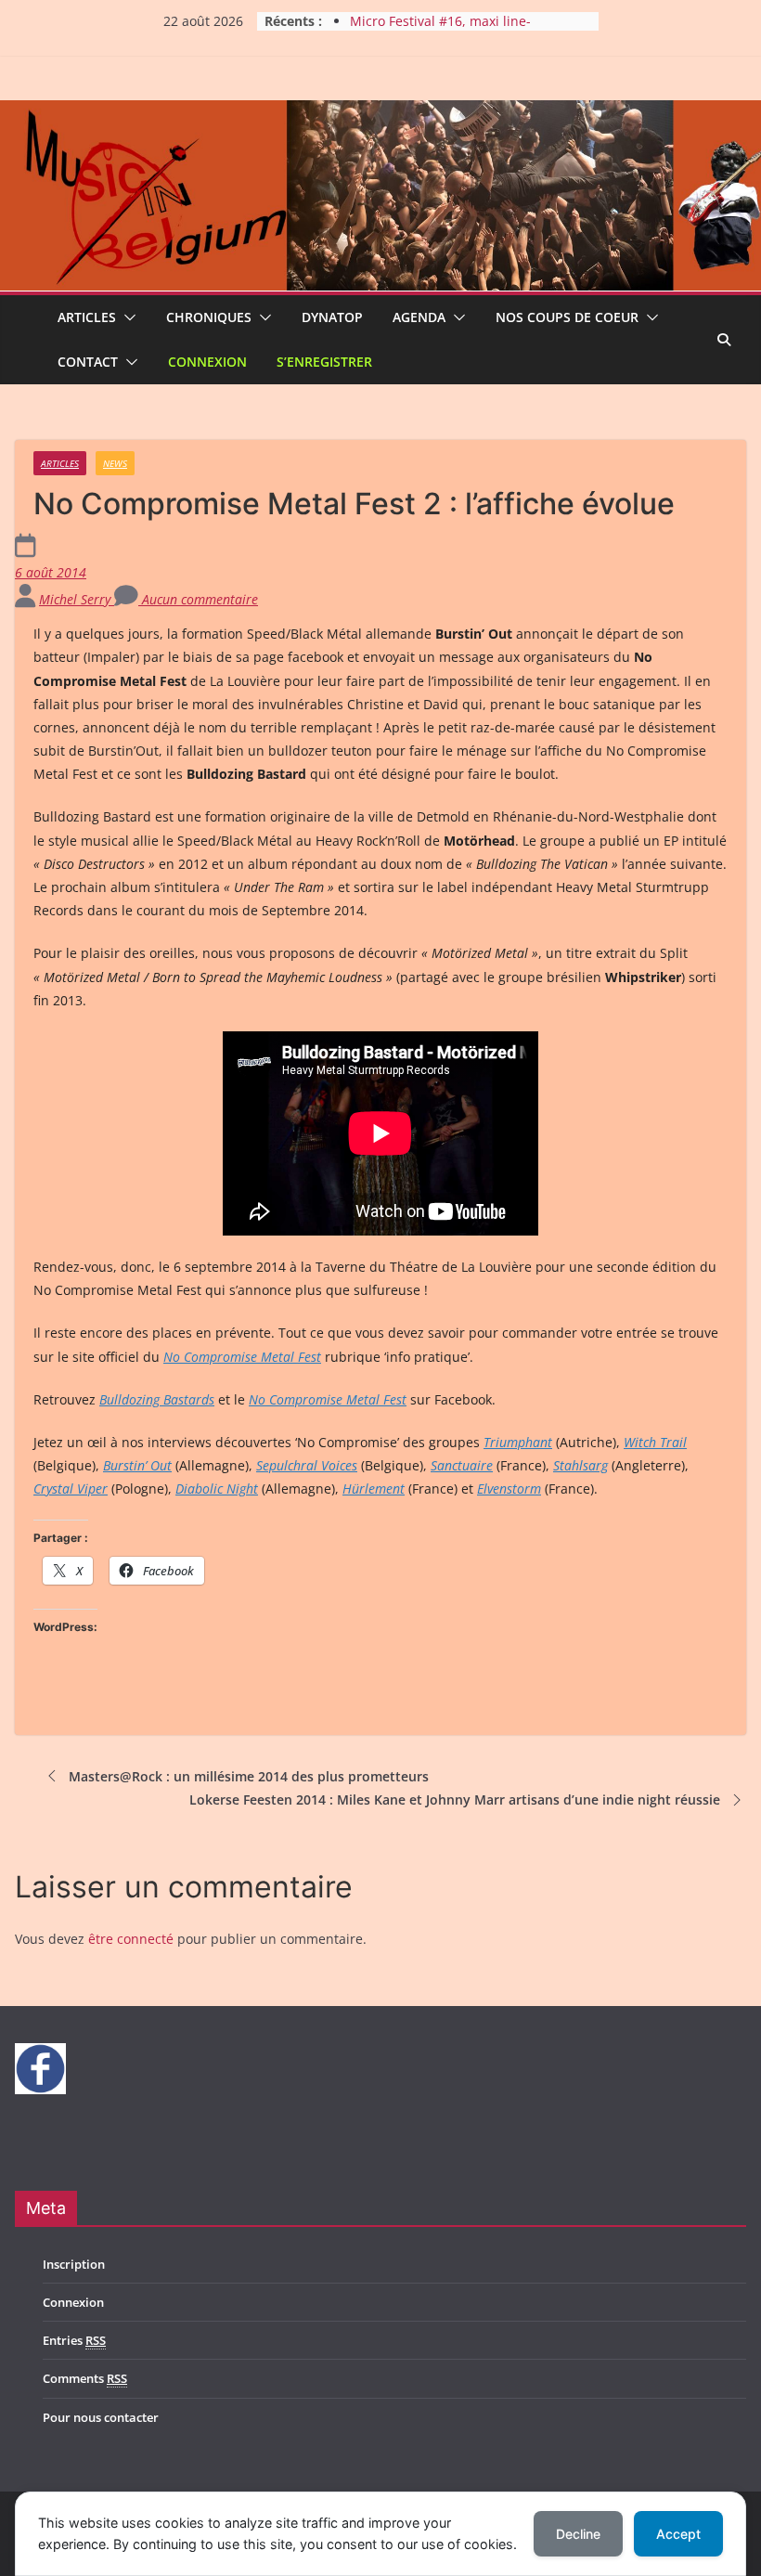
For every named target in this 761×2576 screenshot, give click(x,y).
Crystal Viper (71, 1489)
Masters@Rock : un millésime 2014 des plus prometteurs (249, 1776)
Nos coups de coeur (567, 317)
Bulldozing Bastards (157, 1399)
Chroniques (209, 317)
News (115, 463)
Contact (88, 362)
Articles (87, 317)
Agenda (419, 317)
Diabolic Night (217, 1489)
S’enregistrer (324, 362)
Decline (578, 2534)
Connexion (207, 362)
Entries (74, 2340)
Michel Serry (77, 599)
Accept (678, 2534)
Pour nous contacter (101, 2417)
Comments (85, 2378)
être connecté (131, 1939)
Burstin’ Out (137, 1465)
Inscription (74, 2264)
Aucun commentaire (198, 599)
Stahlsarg (580, 1465)
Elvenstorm (509, 1489)
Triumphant (518, 1442)
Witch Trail (655, 1442)
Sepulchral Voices (307, 1465)
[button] (126, 317)
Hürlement (374, 1489)
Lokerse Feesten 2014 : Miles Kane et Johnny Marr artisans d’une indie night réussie (455, 1799)
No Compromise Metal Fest (242, 1357)
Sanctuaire (462, 1465)
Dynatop (332, 317)
